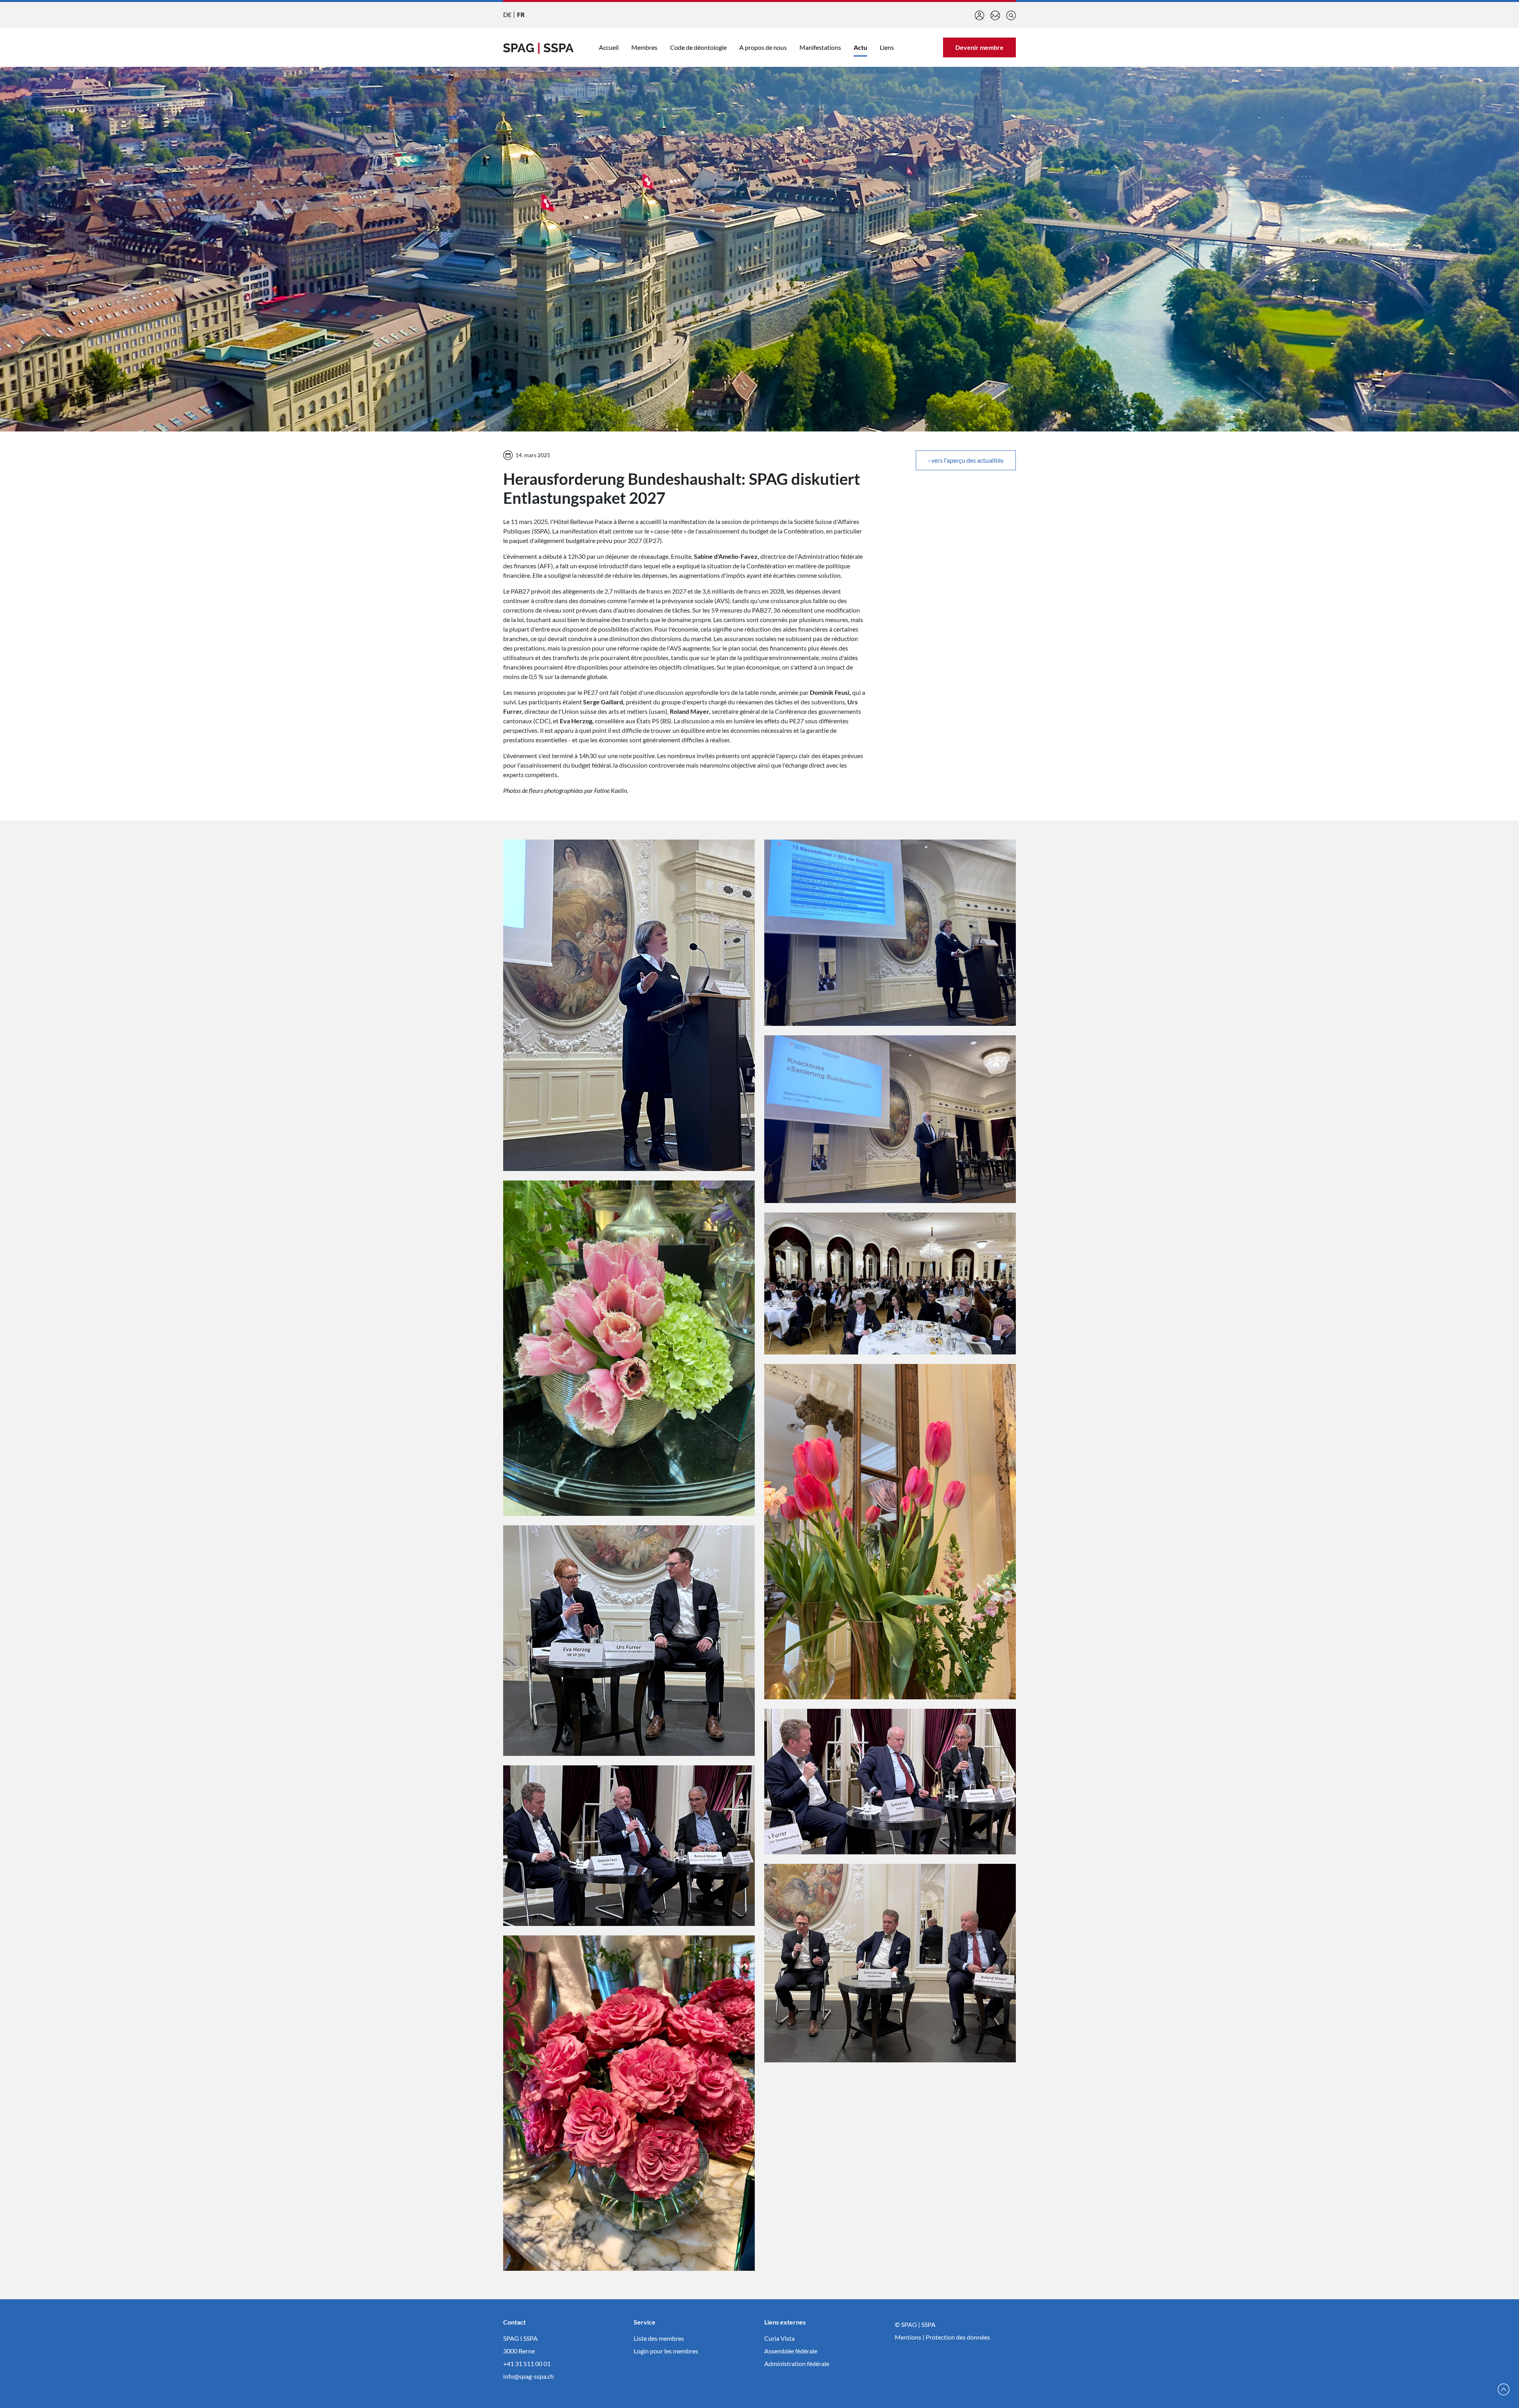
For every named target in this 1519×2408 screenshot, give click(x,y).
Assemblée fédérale (791, 2351)
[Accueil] (538, 47)
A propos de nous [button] (763, 47)
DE (507, 14)
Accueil (609, 47)
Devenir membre (979, 47)
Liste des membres (659, 2338)
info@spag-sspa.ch (528, 2376)
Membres (644, 47)
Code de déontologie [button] (698, 47)
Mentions (908, 2337)
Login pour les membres (666, 2351)
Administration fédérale (797, 2364)
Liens (887, 47)
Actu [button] (860, 47)
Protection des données (958, 2337)
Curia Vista (779, 2338)
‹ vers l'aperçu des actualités (966, 460)
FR (521, 14)
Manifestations (820, 47)
